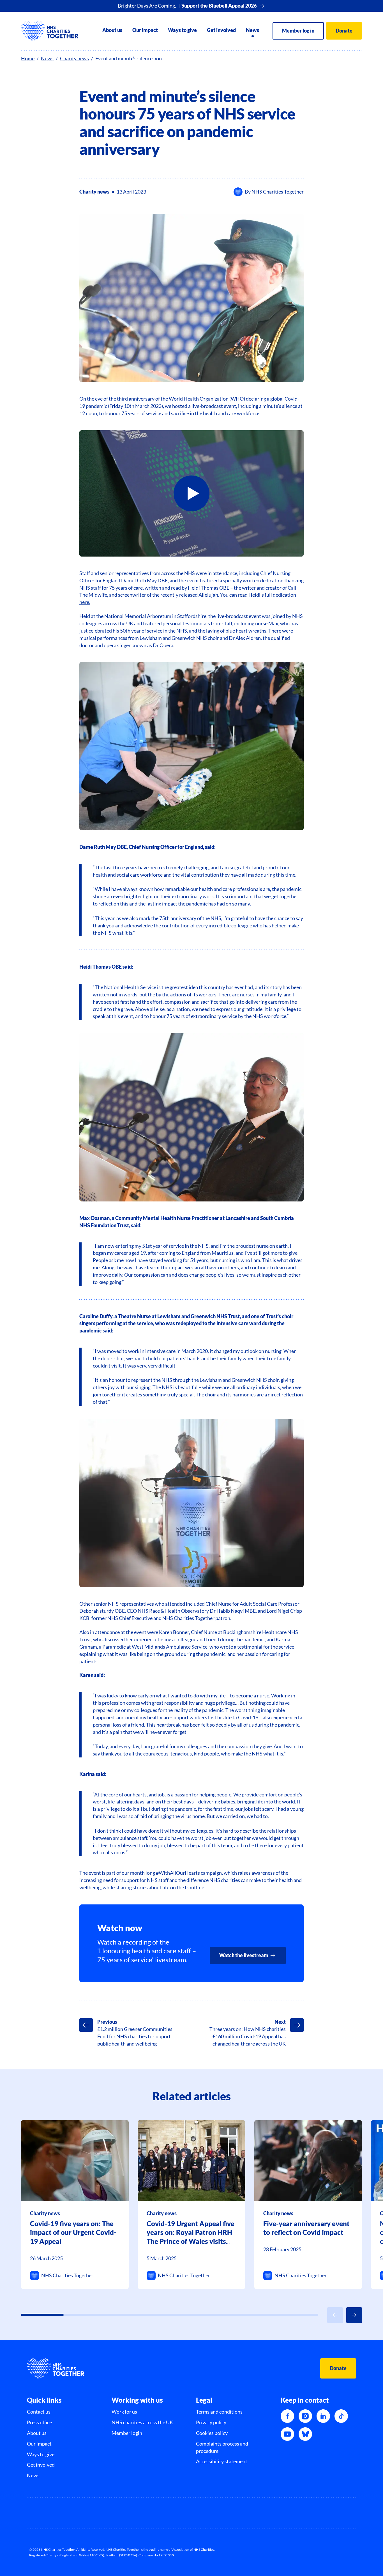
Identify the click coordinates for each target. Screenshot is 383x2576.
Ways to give (182, 30)
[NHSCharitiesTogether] (50, 31)
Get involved (221, 30)
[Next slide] (354, 2315)
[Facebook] (287, 2416)
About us (112, 30)
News (252, 30)
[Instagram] (305, 2416)
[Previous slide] (335, 2315)
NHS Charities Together (278, 192)
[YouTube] (287, 2434)
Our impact (145, 30)
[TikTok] (341, 2416)
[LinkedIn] (323, 2416)
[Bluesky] (305, 2434)
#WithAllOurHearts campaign (189, 1873)
